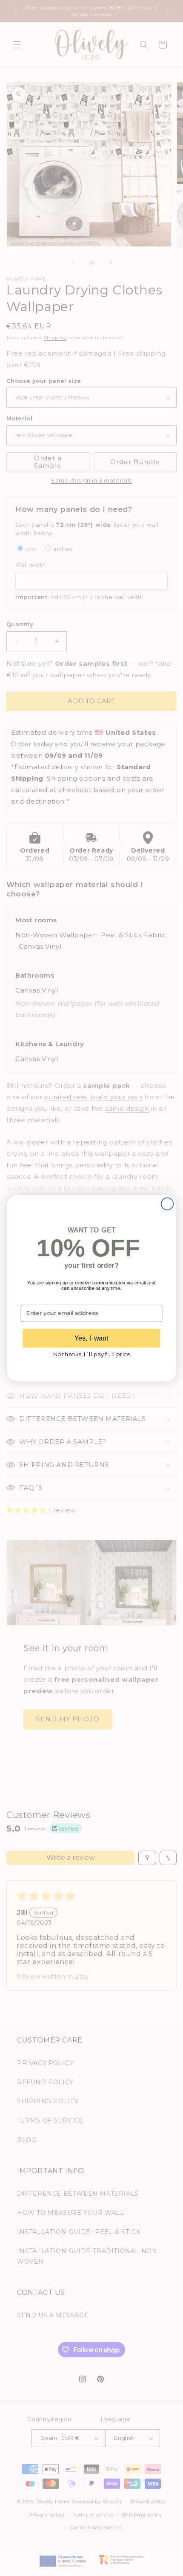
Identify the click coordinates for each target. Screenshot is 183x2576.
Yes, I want (91, 1338)
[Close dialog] (167, 1204)
